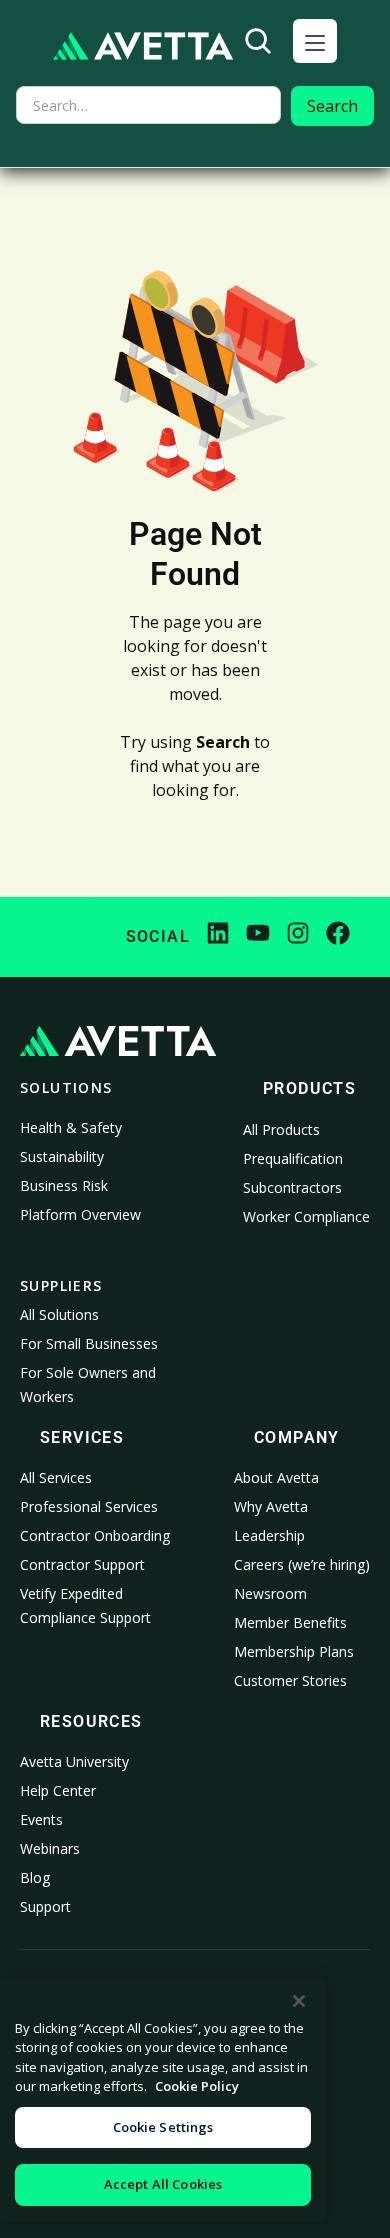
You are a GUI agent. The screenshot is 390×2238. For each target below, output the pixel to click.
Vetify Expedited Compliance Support (85, 1605)
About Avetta (276, 1477)
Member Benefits (290, 1622)
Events (41, 1819)
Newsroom (270, 1593)
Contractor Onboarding (95, 1535)
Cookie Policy (197, 2086)
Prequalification (293, 1158)
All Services (56, 1477)
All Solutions (59, 1314)
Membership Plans (294, 1651)
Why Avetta (271, 1506)
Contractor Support (82, 1564)
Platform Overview (80, 1214)
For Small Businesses (89, 1343)
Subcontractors (292, 1187)
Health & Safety (71, 1127)
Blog (35, 1877)
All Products (281, 1129)
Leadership (269, 1535)
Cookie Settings (163, 2127)
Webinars (50, 1848)
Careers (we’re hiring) (302, 1564)
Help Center (58, 1790)
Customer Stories (290, 1680)
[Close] (299, 2001)
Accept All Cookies (163, 2184)
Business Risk (64, 1185)
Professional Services (89, 1506)
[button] (315, 41)
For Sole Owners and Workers (88, 1384)
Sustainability (62, 1156)
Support (45, 1906)
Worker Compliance (306, 1216)
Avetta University (74, 1761)
